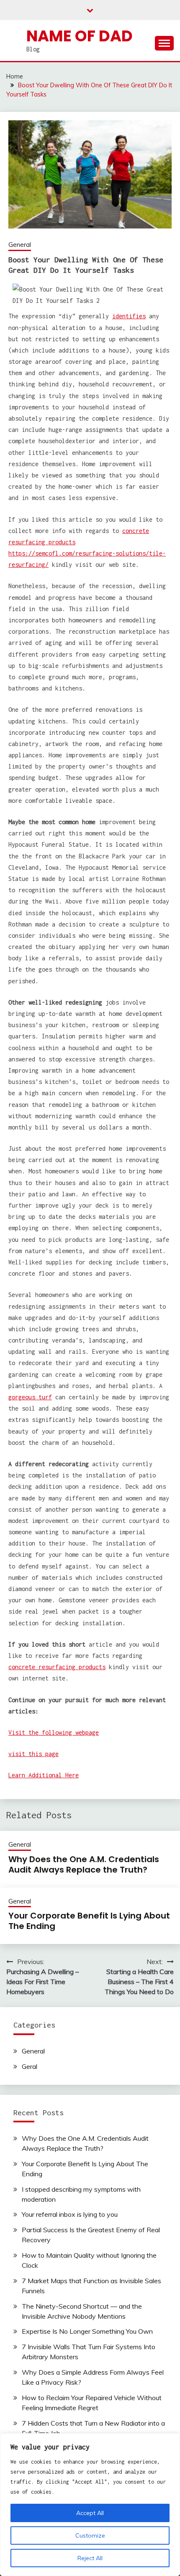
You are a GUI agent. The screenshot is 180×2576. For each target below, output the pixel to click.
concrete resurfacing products (57, 1667)
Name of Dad (80, 36)
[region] (90, 2505)
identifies (129, 316)
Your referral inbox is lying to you (70, 2214)
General (20, 245)
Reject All (90, 2558)
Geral (30, 2066)
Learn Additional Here (44, 1775)
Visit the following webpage (54, 1732)
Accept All (90, 2513)
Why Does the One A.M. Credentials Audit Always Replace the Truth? (84, 1864)
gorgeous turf (30, 1397)
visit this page (33, 1754)
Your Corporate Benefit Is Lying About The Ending (89, 1921)
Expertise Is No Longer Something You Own (87, 2331)
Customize (90, 2535)
